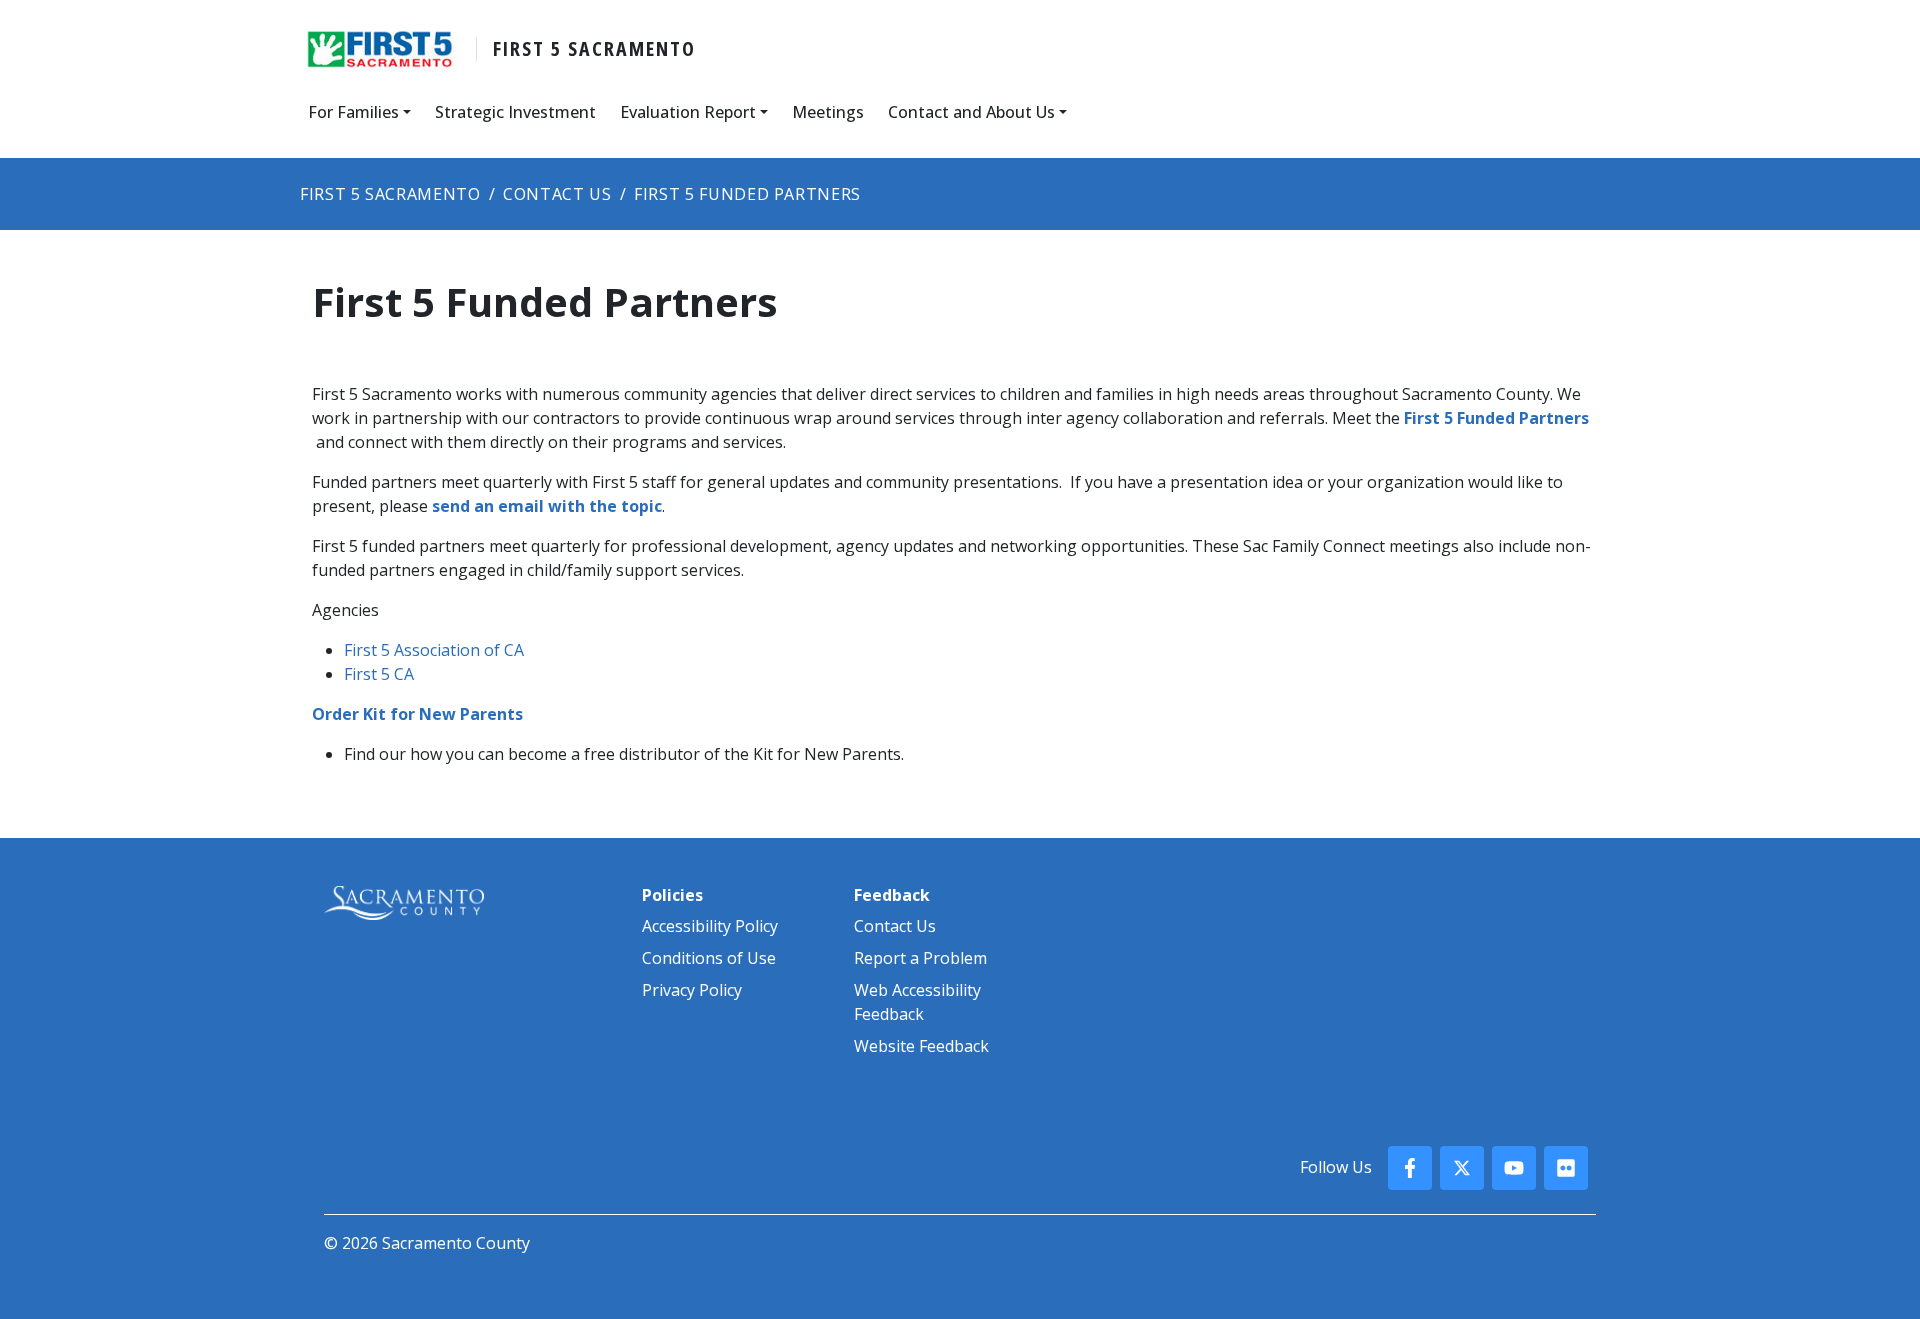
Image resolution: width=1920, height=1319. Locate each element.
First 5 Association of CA (434, 650)
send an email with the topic (547, 506)
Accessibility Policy (710, 926)
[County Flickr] (1566, 1168)
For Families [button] (353, 112)
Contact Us (895, 926)
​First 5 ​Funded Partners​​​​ (1496, 418)
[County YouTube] (1514, 1168)
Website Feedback (921, 1046)
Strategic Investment (515, 112)
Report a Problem (920, 958)
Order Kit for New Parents (417, 714)
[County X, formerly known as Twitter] (1462, 1168)
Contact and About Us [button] (971, 112)
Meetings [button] (828, 112)
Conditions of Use (709, 958)
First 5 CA (379, 674)
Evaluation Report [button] (688, 112)
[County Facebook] (1410, 1168)
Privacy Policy (692, 990)
